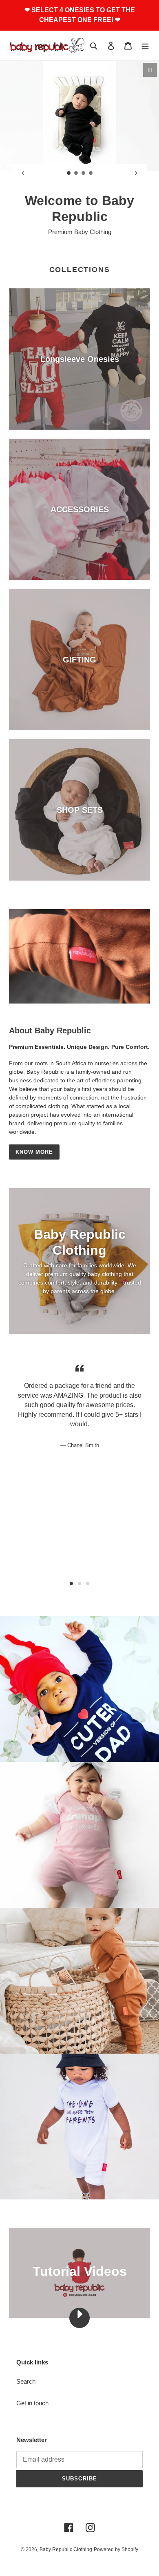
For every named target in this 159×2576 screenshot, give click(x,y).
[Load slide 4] (91, 173)
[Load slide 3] (84, 173)
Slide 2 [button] (79, 1568)
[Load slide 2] (76, 173)
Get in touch (32, 2387)
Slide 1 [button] (71, 1568)
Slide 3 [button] (88, 1568)
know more (34, 1136)
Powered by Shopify (116, 2534)
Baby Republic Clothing (66, 2534)
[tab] (71, 1568)
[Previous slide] (23, 173)
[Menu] (145, 46)
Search (26, 2366)
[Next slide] (136, 173)
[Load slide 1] (69, 173)
